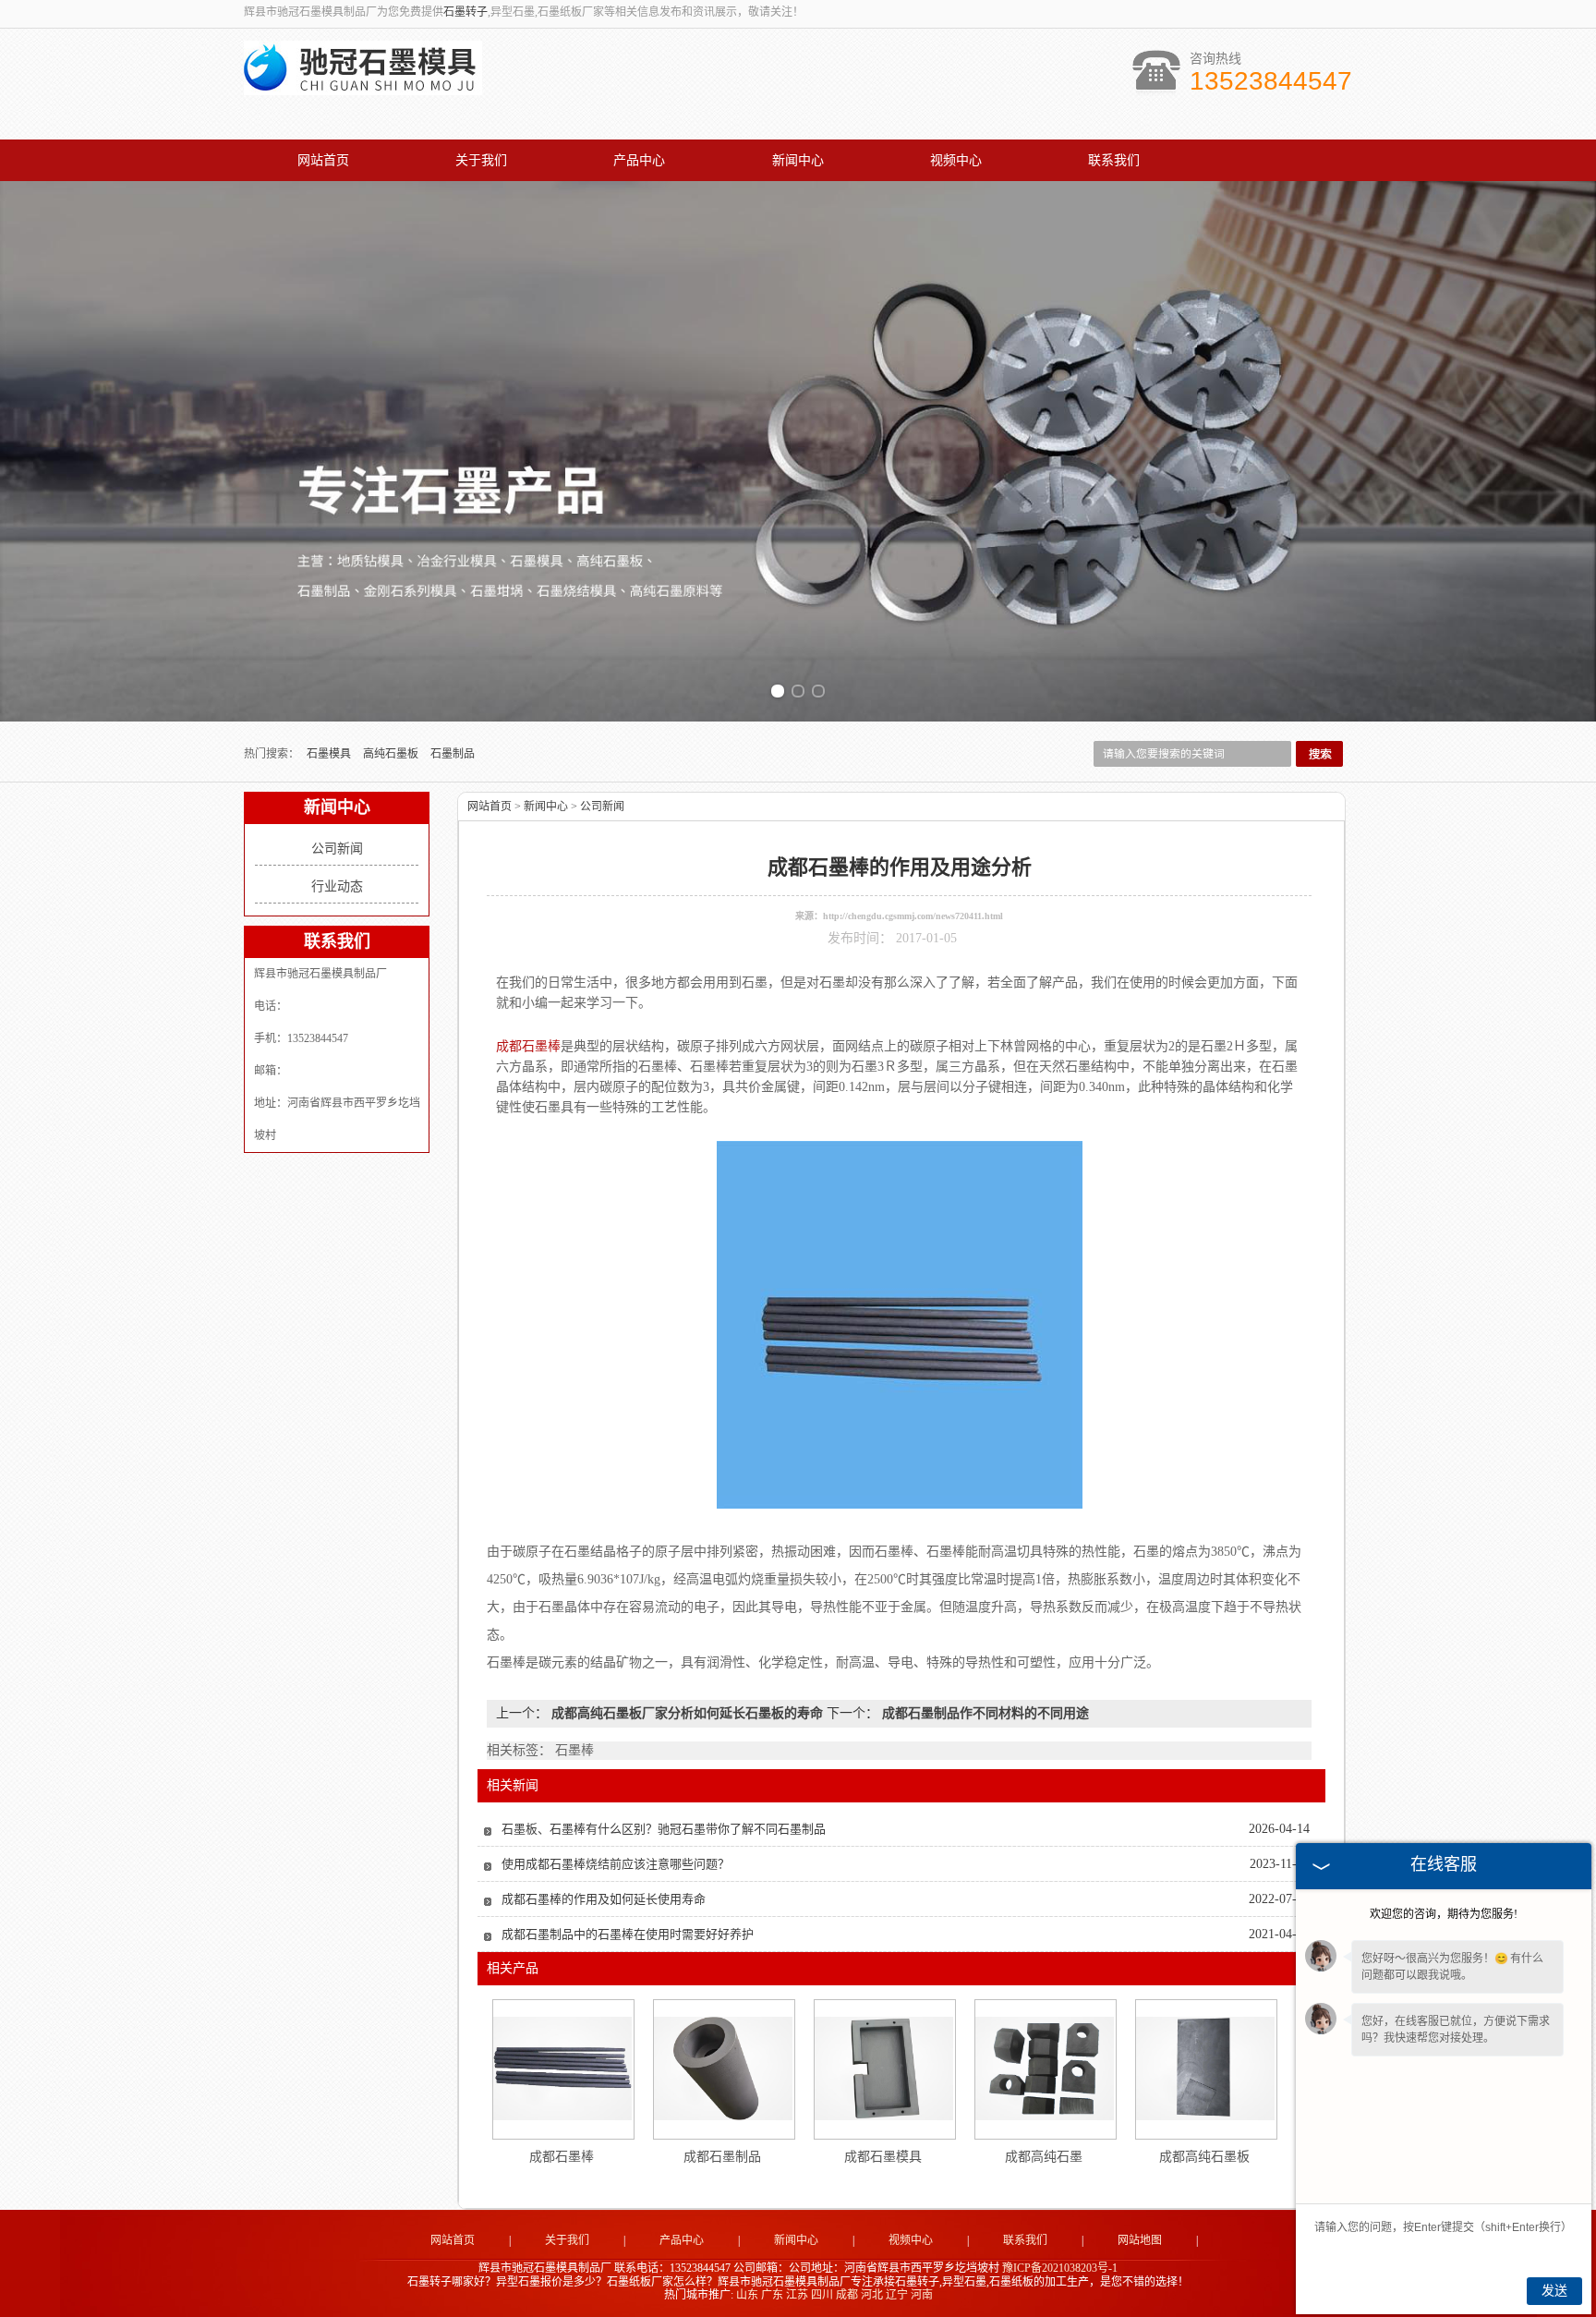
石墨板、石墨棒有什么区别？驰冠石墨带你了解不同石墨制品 (664, 1829)
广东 (772, 2295)
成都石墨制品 (722, 2157)
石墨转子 (465, 12)
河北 (872, 2295)
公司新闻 (337, 849)
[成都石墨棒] (562, 2068)
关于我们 (481, 160)
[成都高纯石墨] (1045, 2068)
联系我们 (1114, 160)
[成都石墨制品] (723, 2068)
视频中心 (956, 160)
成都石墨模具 (883, 2157)
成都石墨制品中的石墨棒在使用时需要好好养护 (628, 1934)
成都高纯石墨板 (1204, 2157)
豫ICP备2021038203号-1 (1060, 2268)
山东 (747, 2295)
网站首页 (323, 160)
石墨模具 (330, 754)
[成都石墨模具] (884, 2068)
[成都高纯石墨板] (1205, 2068)
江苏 (797, 2295)
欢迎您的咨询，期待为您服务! (1444, 1914)
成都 (847, 2295)
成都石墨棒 (562, 2157)
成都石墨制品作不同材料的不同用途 (984, 1713)
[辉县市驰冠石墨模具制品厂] (363, 85)
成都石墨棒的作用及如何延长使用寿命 (604, 1899)
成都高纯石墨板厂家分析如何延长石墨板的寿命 (687, 1713)
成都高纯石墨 (1044, 2157)
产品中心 (639, 160)
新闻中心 (798, 160)
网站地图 (1140, 2240)
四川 (822, 2295)
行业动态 (337, 886)
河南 (922, 2295)
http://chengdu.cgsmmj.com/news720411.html (913, 916)
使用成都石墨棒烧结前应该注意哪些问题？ (616, 1864)
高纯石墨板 (392, 754)
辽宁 (897, 2295)
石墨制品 (453, 754)
